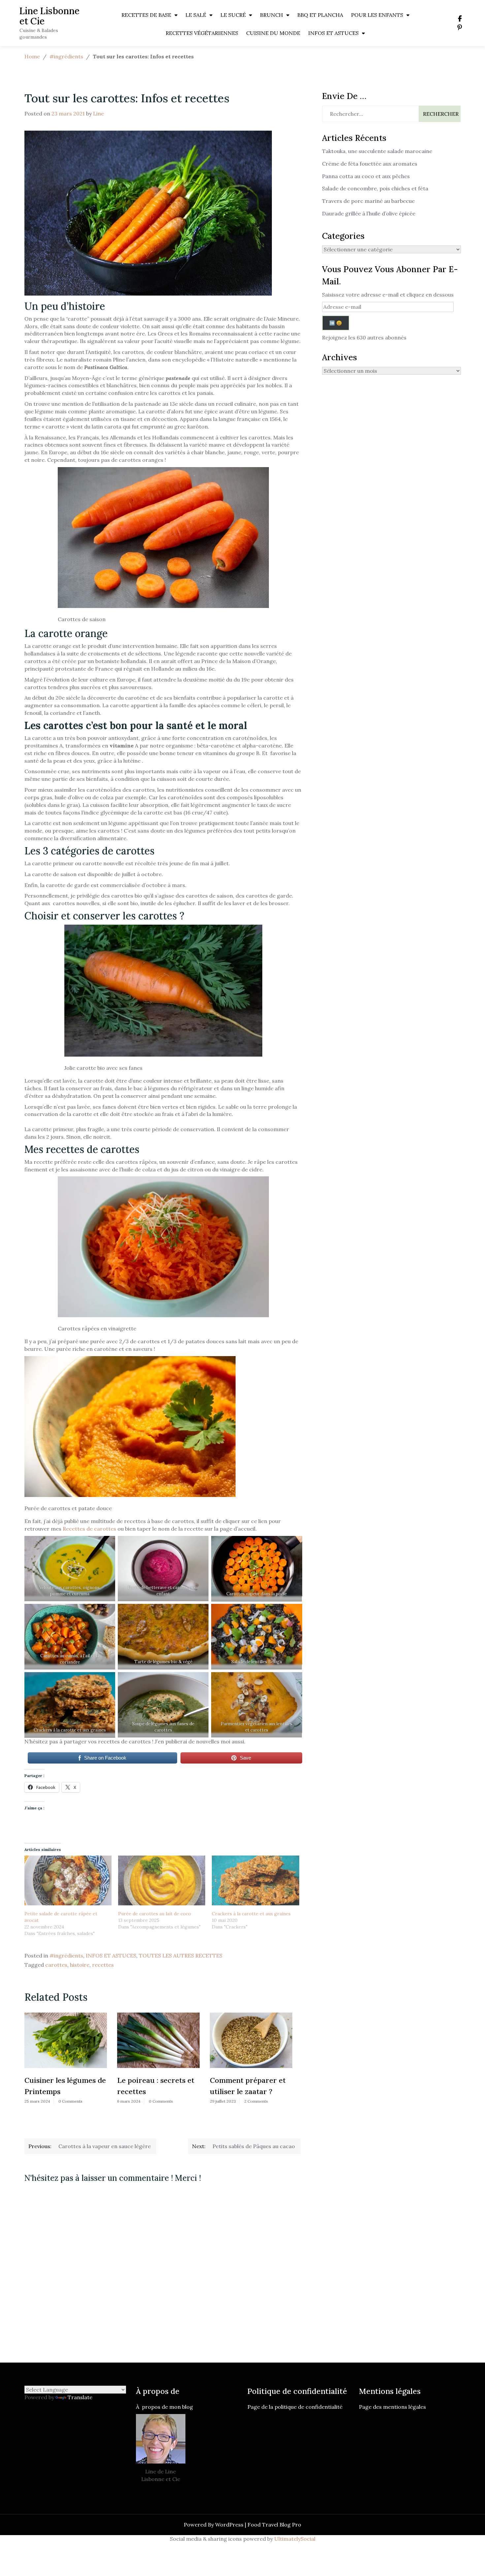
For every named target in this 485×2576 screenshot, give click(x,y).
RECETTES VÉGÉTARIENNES (202, 33)
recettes (103, 1965)
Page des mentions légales (392, 2407)
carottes (56, 1965)
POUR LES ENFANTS (377, 15)
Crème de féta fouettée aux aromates (370, 164)
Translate (80, 2397)
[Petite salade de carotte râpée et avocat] (68, 1880)
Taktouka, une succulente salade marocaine (377, 151)
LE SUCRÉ (233, 15)
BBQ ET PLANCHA (320, 15)
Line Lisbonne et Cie (49, 16)
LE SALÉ (196, 15)
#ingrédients (66, 56)
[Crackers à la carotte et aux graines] (255, 1880)
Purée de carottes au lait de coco (155, 1914)
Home (32, 56)
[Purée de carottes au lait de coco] (162, 1880)
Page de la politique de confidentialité (296, 2407)
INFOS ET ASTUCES (333, 33)
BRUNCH (272, 15)
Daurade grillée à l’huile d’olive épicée (369, 213)
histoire (80, 1965)
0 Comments (70, 2101)
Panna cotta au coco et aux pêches (366, 176)
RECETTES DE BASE (146, 15)
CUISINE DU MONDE (273, 33)
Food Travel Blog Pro (274, 2525)
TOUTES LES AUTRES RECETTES (181, 1956)
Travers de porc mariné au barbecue (368, 201)
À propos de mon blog (164, 2407)
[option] (66, 2060)
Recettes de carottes (89, 1529)
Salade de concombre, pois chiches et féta (375, 188)
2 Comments (256, 2101)
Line (98, 113)
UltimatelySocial (295, 2539)
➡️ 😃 (336, 323)
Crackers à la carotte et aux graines (251, 1914)
